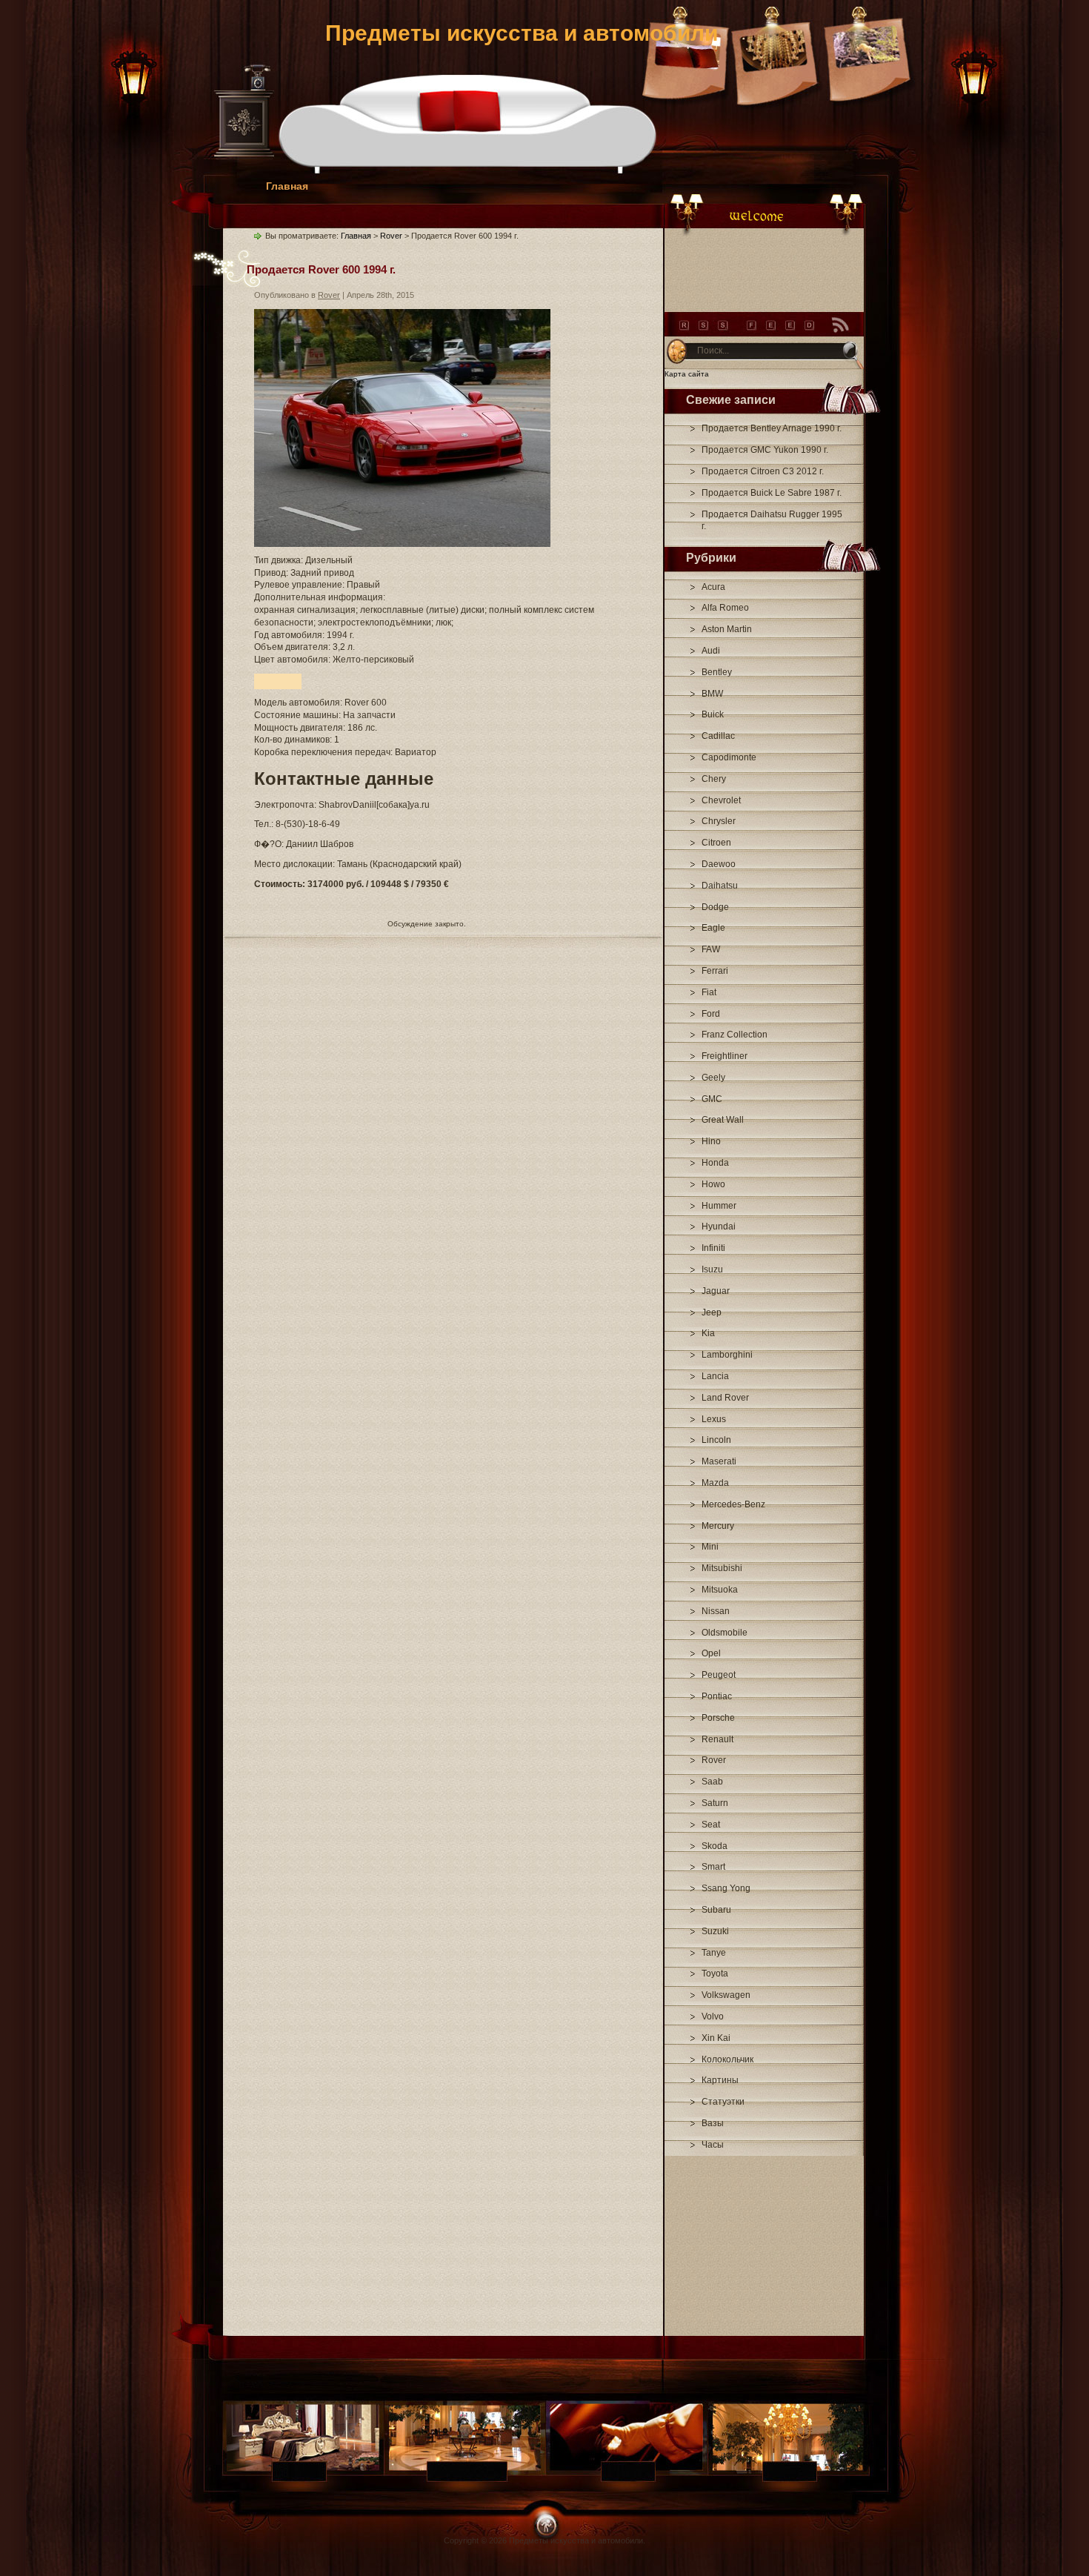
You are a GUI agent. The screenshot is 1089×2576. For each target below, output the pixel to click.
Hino (711, 1141)
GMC (712, 1099)
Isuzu (712, 1269)
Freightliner (725, 1056)
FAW (711, 949)
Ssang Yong (726, 1888)
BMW (712, 694)
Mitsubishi (722, 1568)
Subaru (716, 1910)
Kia (708, 1333)
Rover (714, 1760)
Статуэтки (723, 2102)
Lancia (715, 1376)
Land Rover (725, 1398)
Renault (717, 1739)
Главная (287, 186)
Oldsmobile (725, 1633)
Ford (711, 1014)
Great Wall (723, 1120)
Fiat (709, 992)
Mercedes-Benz (733, 1504)
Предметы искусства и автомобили (522, 33)
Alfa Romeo (725, 608)
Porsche (718, 1718)
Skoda (715, 1846)
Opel (711, 1653)
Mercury (718, 1526)
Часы (713, 2145)
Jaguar (716, 1291)
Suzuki (715, 1931)
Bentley (717, 672)
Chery (714, 779)
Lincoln (716, 1440)
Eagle (713, 928)
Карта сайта (687, 374)
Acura (713, 587)
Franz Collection (735, 1035)
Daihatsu (720, 886)
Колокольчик (727, 2059)
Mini (710, 1547)
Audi (711, 651)
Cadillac (718, 736)
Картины (720, 2080)
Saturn (715, 1803)
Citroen (716, 843)
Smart (713, 1867)
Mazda (715, 1483)
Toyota (715, 1974)
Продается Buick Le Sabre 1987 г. (772, 493)
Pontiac (717, 1696)
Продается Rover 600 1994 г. (321, 269)
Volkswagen (726, 1995)
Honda (715, 1163)
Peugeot (719, 1675)
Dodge (715, 907)
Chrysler (719, 821)
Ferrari (715, 971)
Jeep (712, 1312)
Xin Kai (716, 2038)
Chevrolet (721, 800)
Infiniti (713, 1248)
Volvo (713, 2016)
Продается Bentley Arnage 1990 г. (772, 428)
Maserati (719, 1461)
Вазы (713, 2123)
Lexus (714, 1419)
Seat (711, 1825)
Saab (712, 1782)
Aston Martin (727, 629)
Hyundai (719, 1226)
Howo (713, 1184)
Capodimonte (729, 757)
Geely (713, 1078)
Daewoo (719, 864)
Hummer (719, 1206)
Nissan (716, 1611)
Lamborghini (727, 1355)
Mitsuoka (720, 1590)
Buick (713, 714)
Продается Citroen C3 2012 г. (763, 471)
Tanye (714, 1953)
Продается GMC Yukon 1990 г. (765, 450)
